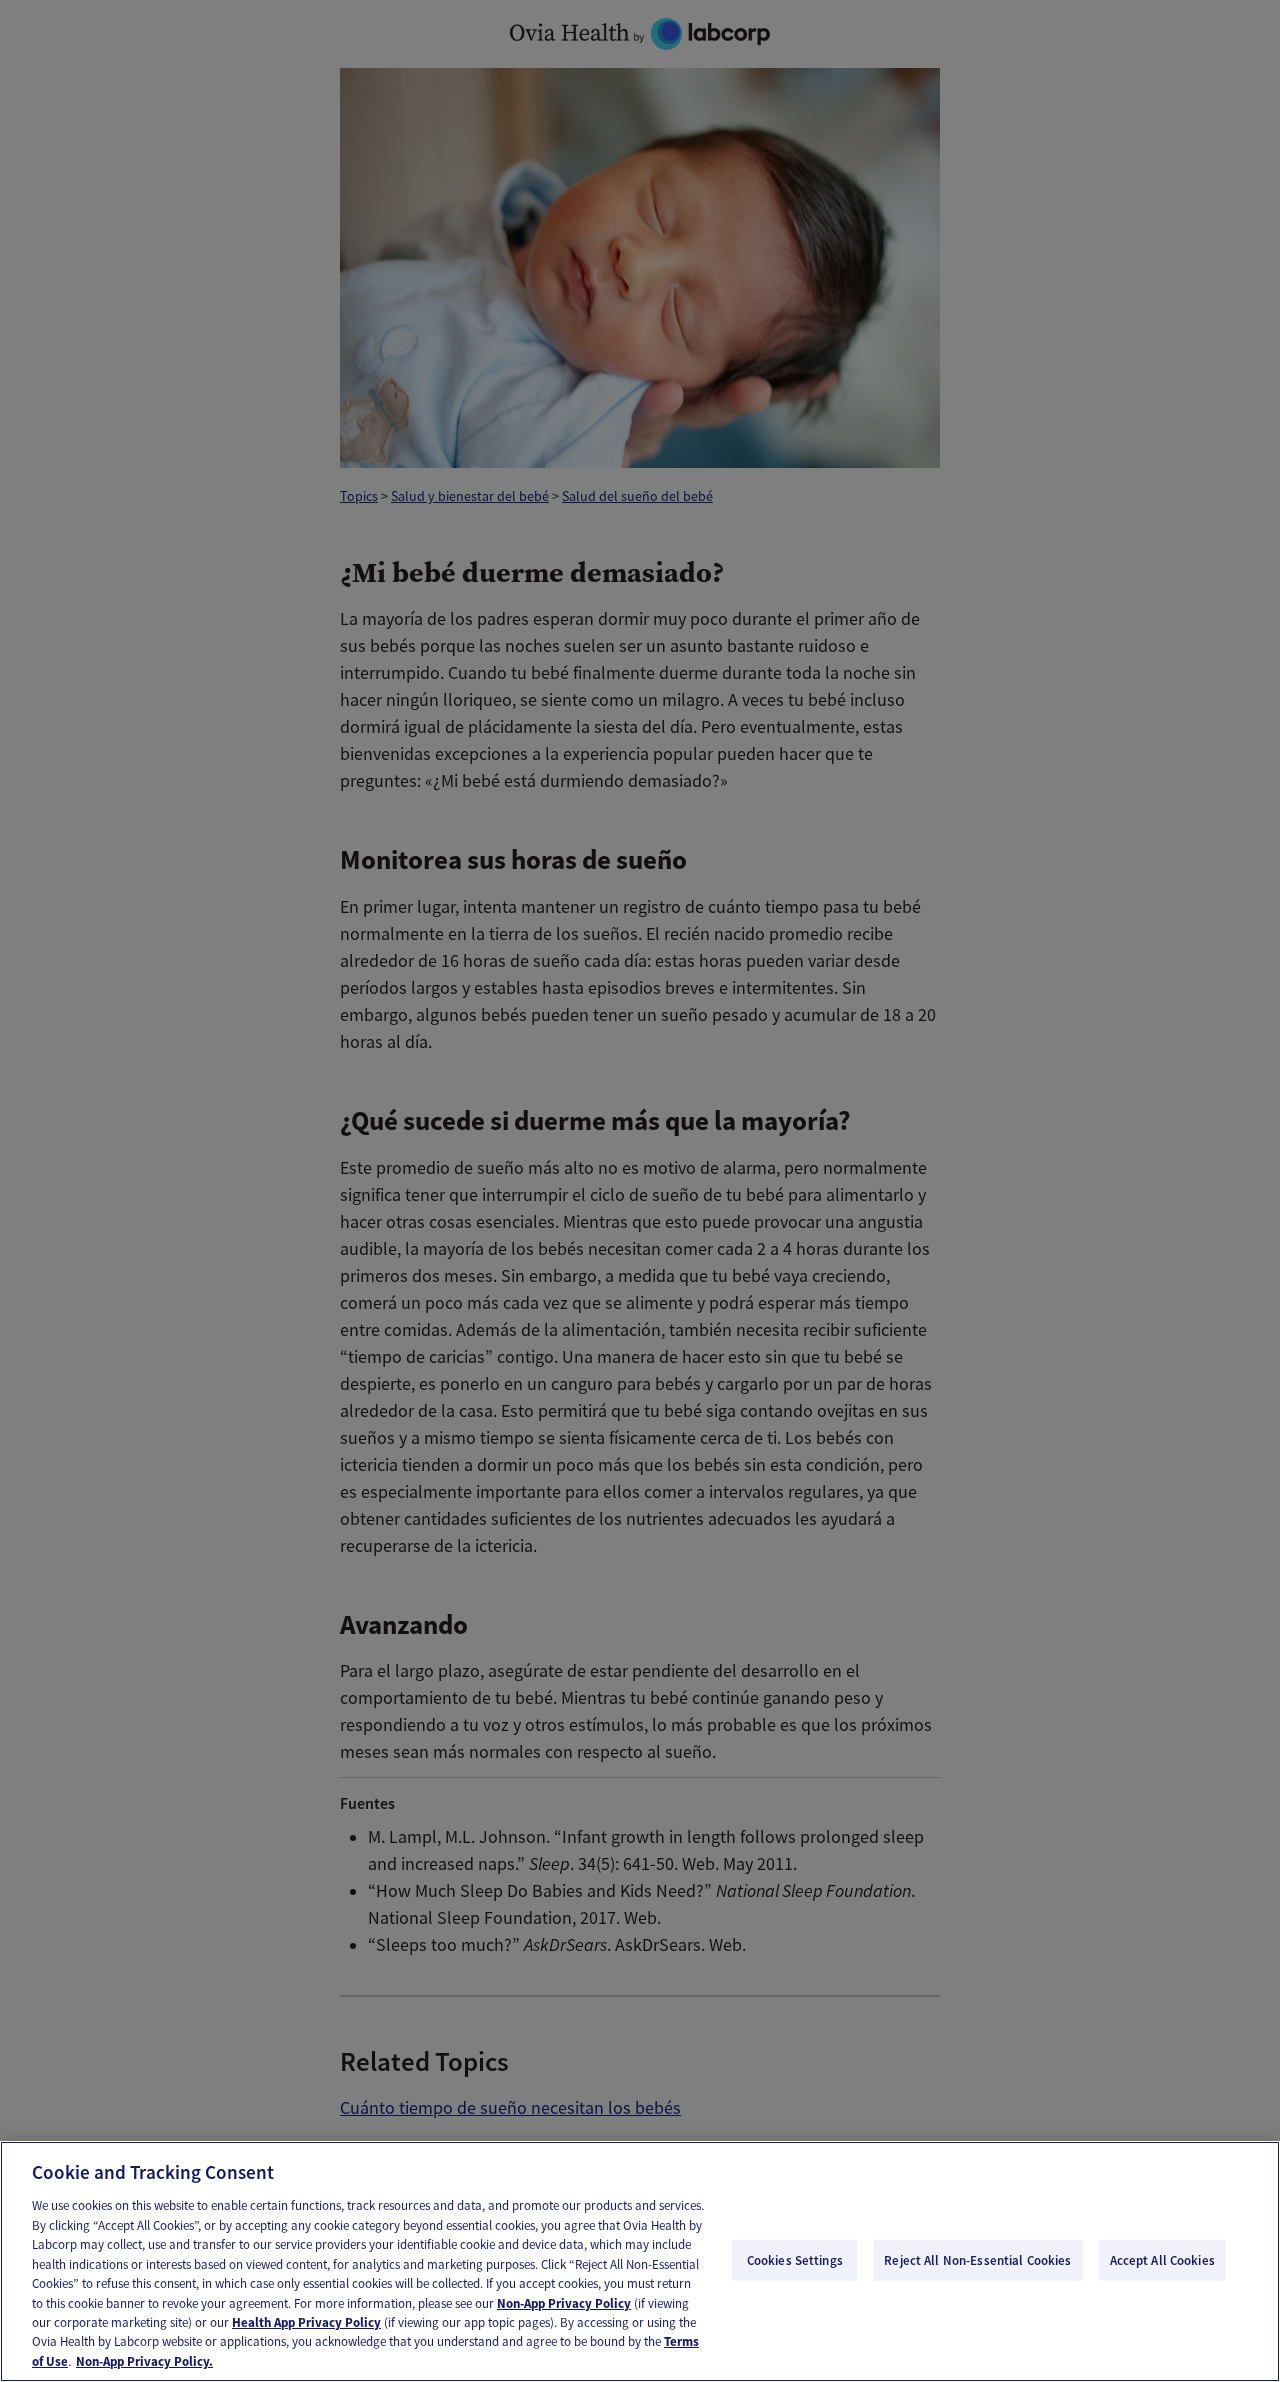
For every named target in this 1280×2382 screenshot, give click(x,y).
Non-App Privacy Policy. (144, 2361)
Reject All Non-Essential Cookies (977, 2259)
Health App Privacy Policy (306, 2322)
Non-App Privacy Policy (564, 2303)
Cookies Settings (795, 2259)
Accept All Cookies (1162, 2259)
